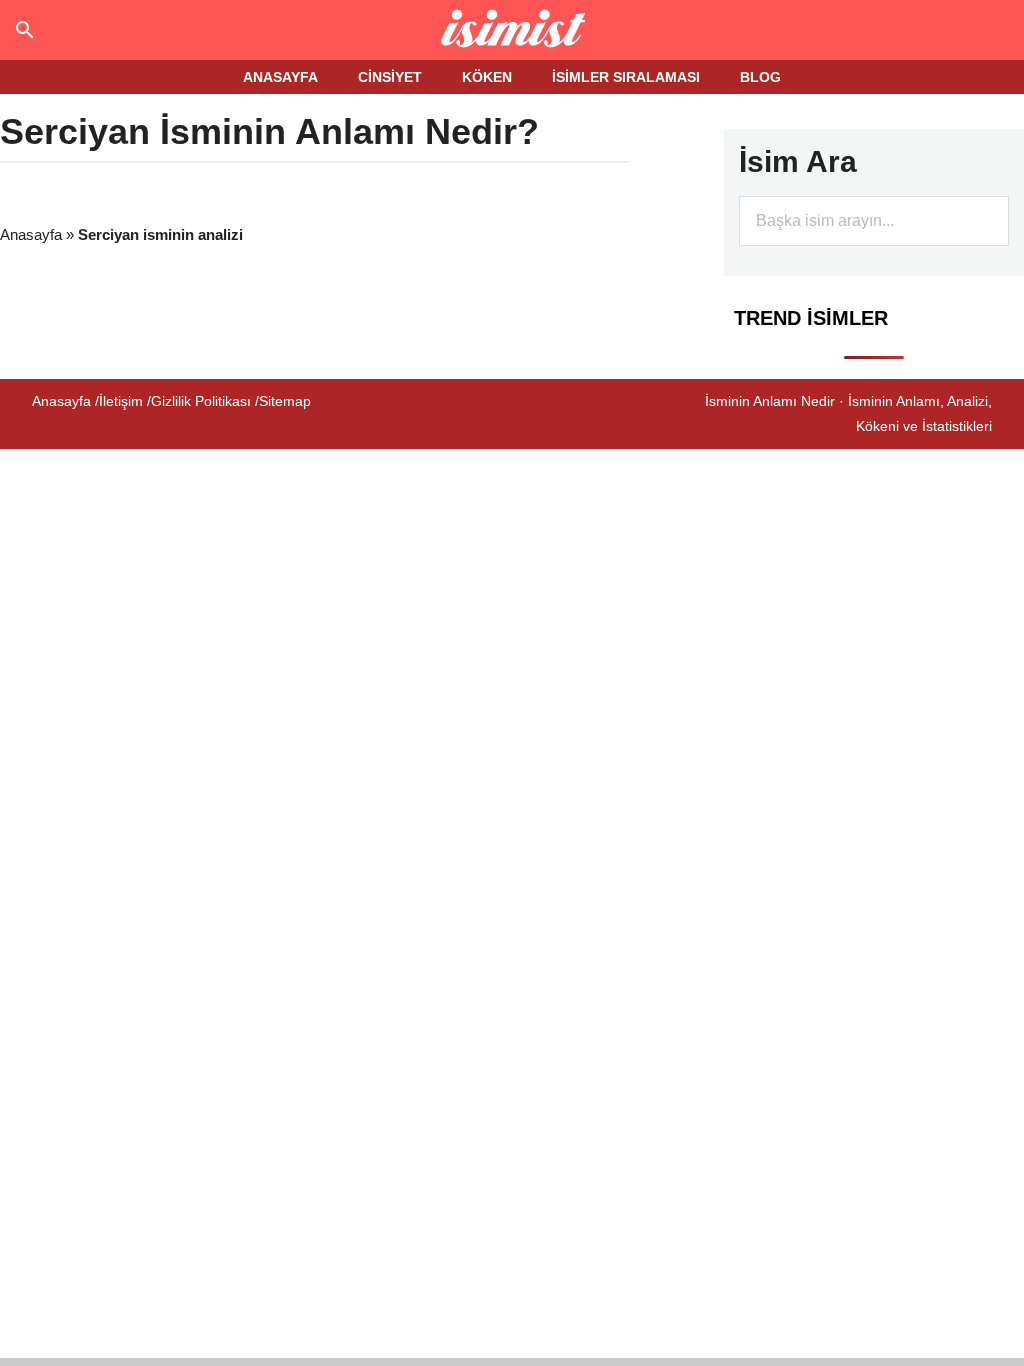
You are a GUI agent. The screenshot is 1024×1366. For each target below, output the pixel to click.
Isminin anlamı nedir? (512, 30)
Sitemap (285, 401)
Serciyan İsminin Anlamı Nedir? (269, 131)
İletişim (121, 401)
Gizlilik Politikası (201, 401)
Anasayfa (31, 234)
